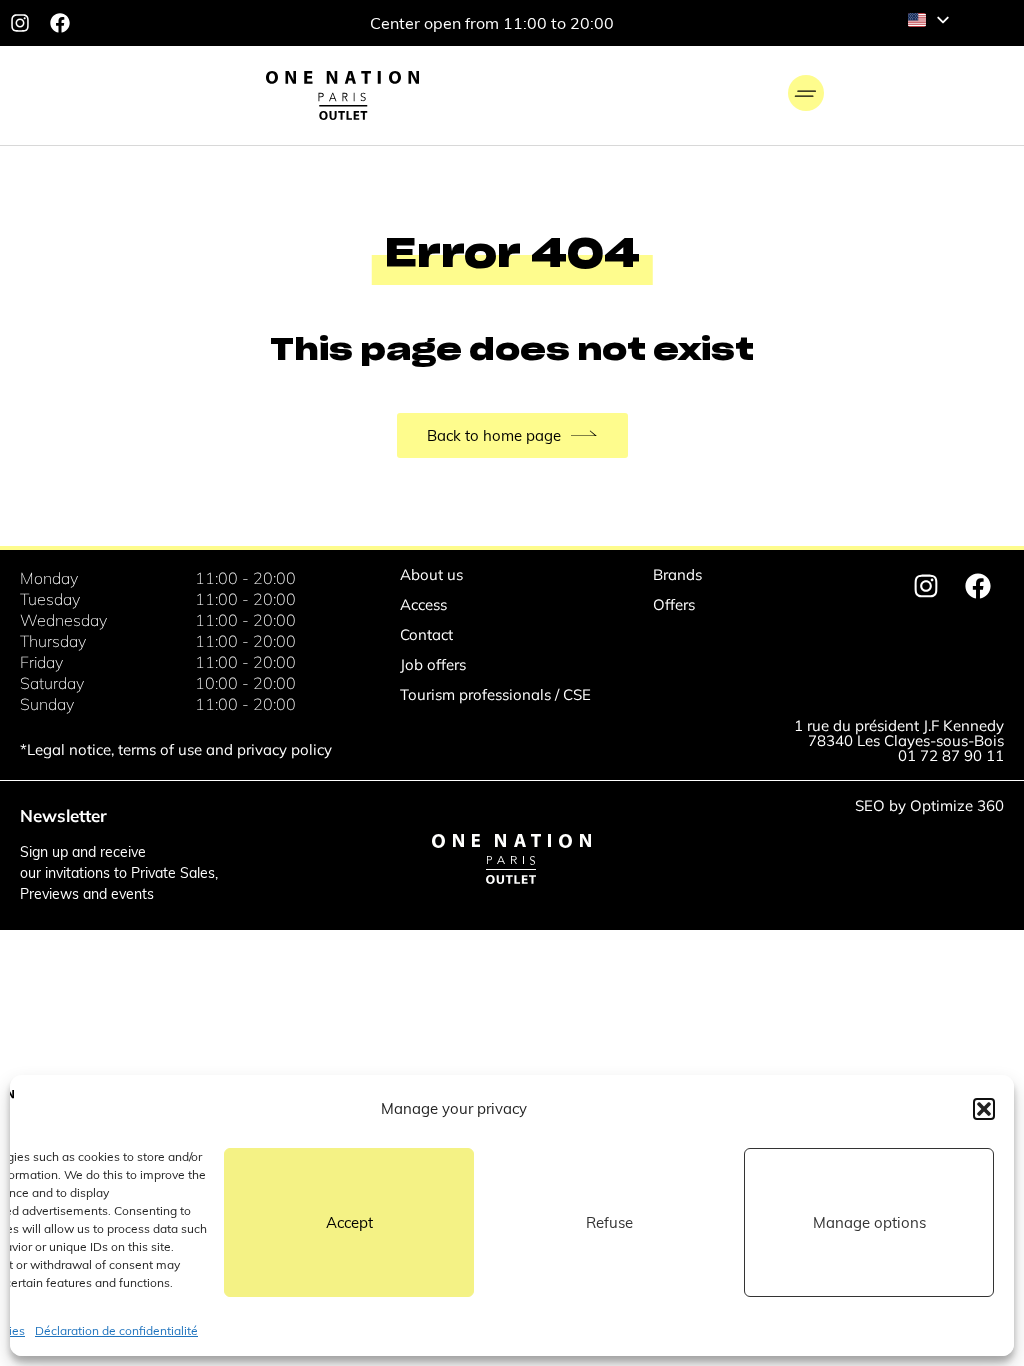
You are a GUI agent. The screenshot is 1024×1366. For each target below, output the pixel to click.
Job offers (433, 664)
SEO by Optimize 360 (929, 805)
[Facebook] (60, 23)
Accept (349, 1222)
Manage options (869, 1222)
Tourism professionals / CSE (495, 694)
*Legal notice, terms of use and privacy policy (176, 749)
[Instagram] (20, 23)
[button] (984, 1109)
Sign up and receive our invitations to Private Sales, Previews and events (119, 873)
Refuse (609, 1222)
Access (423, 604)
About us (431, 574)
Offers (674, 604)
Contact (426, 634)
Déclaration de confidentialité (116, 1330)
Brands (677, 574)
